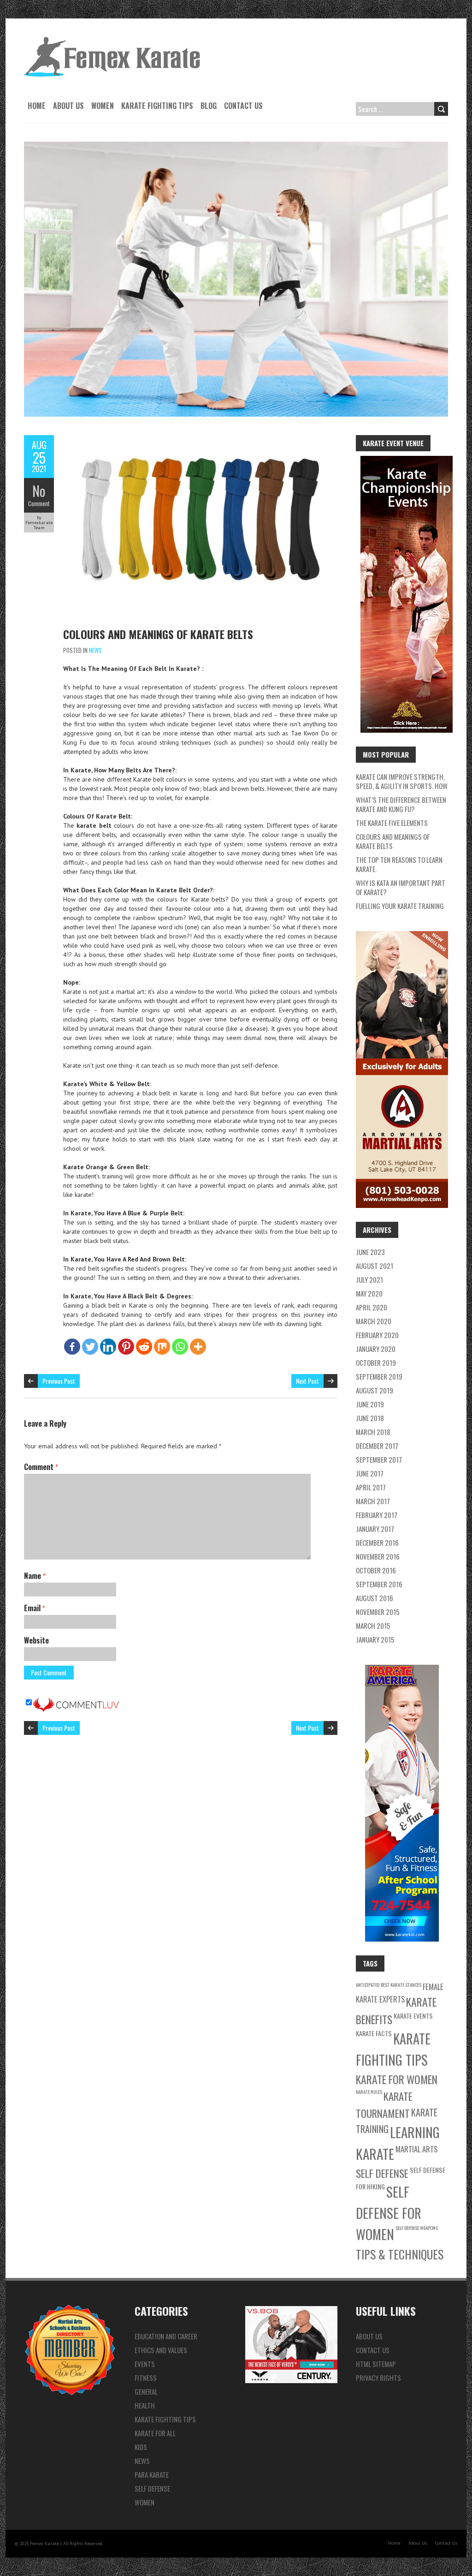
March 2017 (373, 1501)
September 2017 (379, 1459)
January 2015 (375, 1639)
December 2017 (377, 1446)
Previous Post (59, 1381)
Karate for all (155, 2433)
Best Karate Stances (401, 1984)
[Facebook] (72, 1347)
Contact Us (243, 106)
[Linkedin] (108, 1347)
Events (145, 2364)
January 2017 (375, 1529)
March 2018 (373, 1432)
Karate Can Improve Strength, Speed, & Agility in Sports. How (402, 781)
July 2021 (369, 1279)
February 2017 (377, 1515)
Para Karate (152, 2474)
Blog (209, 106)
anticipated (368, 1984)
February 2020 (377, 1335)
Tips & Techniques (400, 2254)
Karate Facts (374, 2033)
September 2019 (379, 1376)
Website (36, 1640)
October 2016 (376, 1570)
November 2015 (378, 1612)
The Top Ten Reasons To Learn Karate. (399, 864)
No (39, 491)
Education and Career (166, 2336)
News (95, 650)
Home (37, 106)
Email (34, 1608)
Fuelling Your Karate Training (400, 906)
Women (103, 106)
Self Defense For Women (389, 2213)
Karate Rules (369, 2092)
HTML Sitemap (376, 2364)
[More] (198, 1347)
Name (35, 1576)
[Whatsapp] (180, 1347)
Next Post (307, 1381)
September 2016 (379, 1584)
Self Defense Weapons (417, 2228)
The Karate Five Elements (392, 823)
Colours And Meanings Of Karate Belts (158, 634)
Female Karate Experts (400, 1993)
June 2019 (370, 1404)
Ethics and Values (161, 2350)
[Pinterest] (126, 1347)
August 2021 (375, 1266)
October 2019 (376, 1363)
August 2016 (375, 1598)
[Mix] (162, 1347)
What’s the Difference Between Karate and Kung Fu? (401, 804)
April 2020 (372, 1307)
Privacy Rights (378, 2378)
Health (145, 2405)
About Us (68, 106)
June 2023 (370, 1252)
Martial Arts (416, 2149)
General (146, 2391)
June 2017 (370, 1473)
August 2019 (375, 1390)
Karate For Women (397, 2079)
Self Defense (382, 2173)
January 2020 (376, 1349)
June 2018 (370, 1418)
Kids (141, 2447)
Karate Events (413, 2016)
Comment (39, 503)
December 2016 (377, 1542)
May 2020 (369, 1293)
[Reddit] (144, 1347)
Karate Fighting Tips (157, 106)
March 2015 (373, 1626)
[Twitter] (90, 1347)
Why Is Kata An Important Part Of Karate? (401, 887)
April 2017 (371, 1487)
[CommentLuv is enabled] (76, 1703)
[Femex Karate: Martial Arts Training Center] (112, 42)
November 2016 (378, 1556)
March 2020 (374, 1321)
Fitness (146, 2378)
